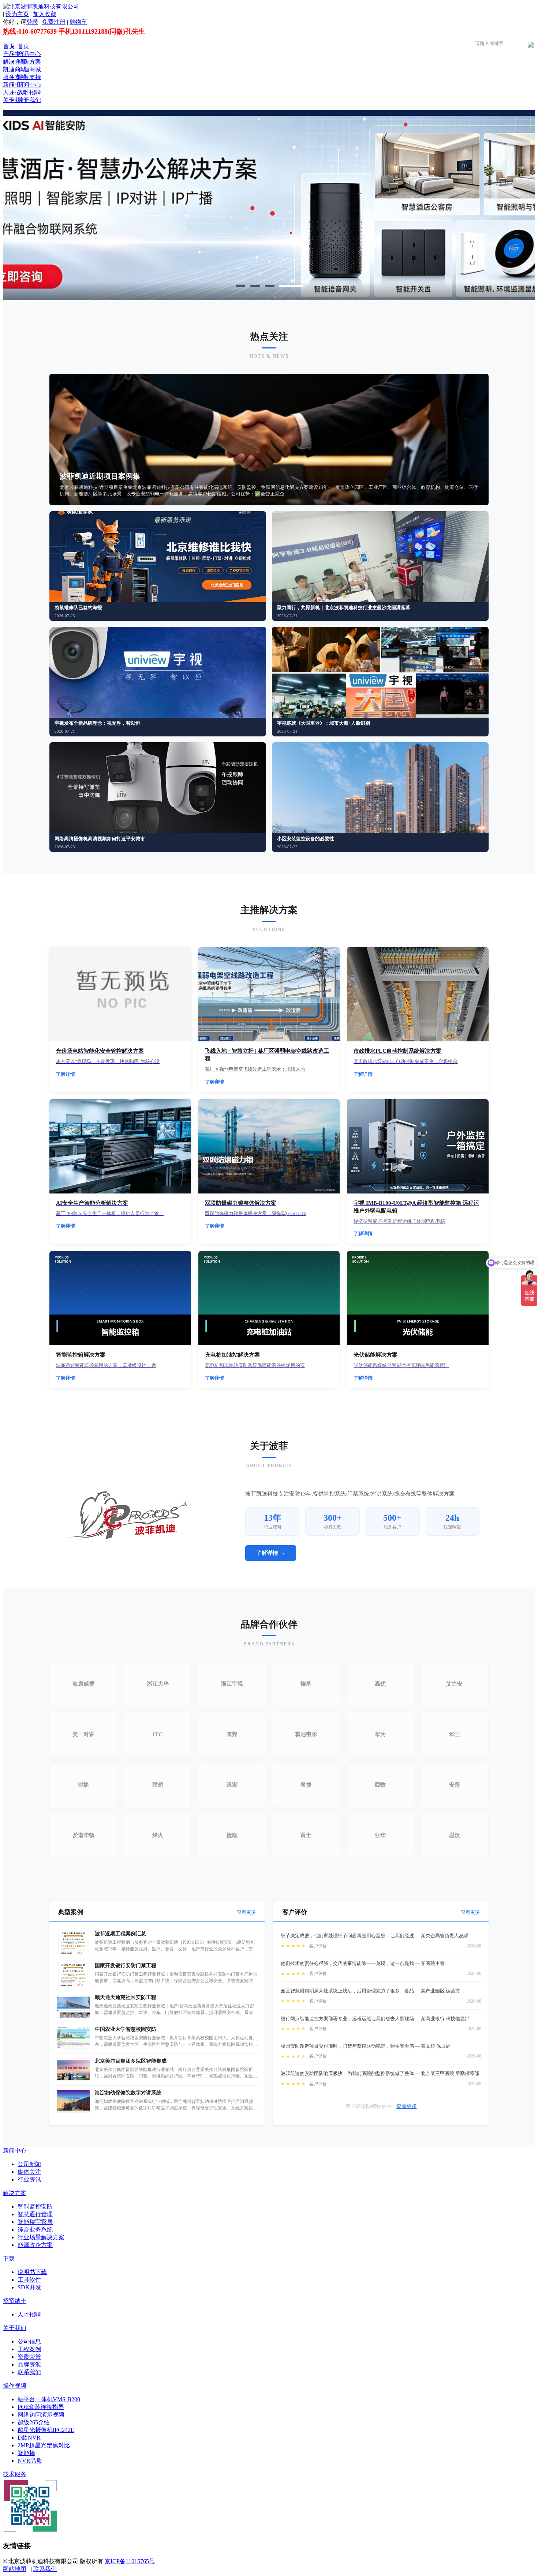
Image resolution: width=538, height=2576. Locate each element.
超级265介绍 (34, 2422)
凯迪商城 (15, 69)
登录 (32, 22)
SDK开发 (29, 2287)
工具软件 (29, 2280)
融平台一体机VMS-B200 (49, 2399)
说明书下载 (32, 2272)
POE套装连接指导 (41, 2407)
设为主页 (17, 14)
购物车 (78, 22)
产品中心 (15, 54)
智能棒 (26, 2453)
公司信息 (29, 2341)
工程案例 (29, 2349)
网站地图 (15, 2569)
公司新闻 (29, 2164)
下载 (9, 2258)
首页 (9, 46)
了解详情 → (271, 1553)
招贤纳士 (15, 2301)
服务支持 (15, 77)
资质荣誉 (29, 2357)
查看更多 (246, 1912)
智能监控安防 (35, 2207)
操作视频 (15, 2386)
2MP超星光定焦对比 (44, 2445)
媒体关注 (29, 2172)
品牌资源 (29, 2364)
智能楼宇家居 (35, 2222)
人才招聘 (15, 92)
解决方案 (15, 62)
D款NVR (29, 2438)
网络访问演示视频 (41, 2415)
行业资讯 (29, 2179)
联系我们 (29, 2372)
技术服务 (15, 2474)
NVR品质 (30, 2461)
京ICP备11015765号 (130, 2561)
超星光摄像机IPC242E (46, 2430)
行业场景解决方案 (41, 2237)
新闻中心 (15, 85)
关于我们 (15, 100)
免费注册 (54, 22)
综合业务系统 (35, 2230)
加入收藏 (45, 14)
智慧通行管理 (35, 2214)
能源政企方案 (35, 2245)
